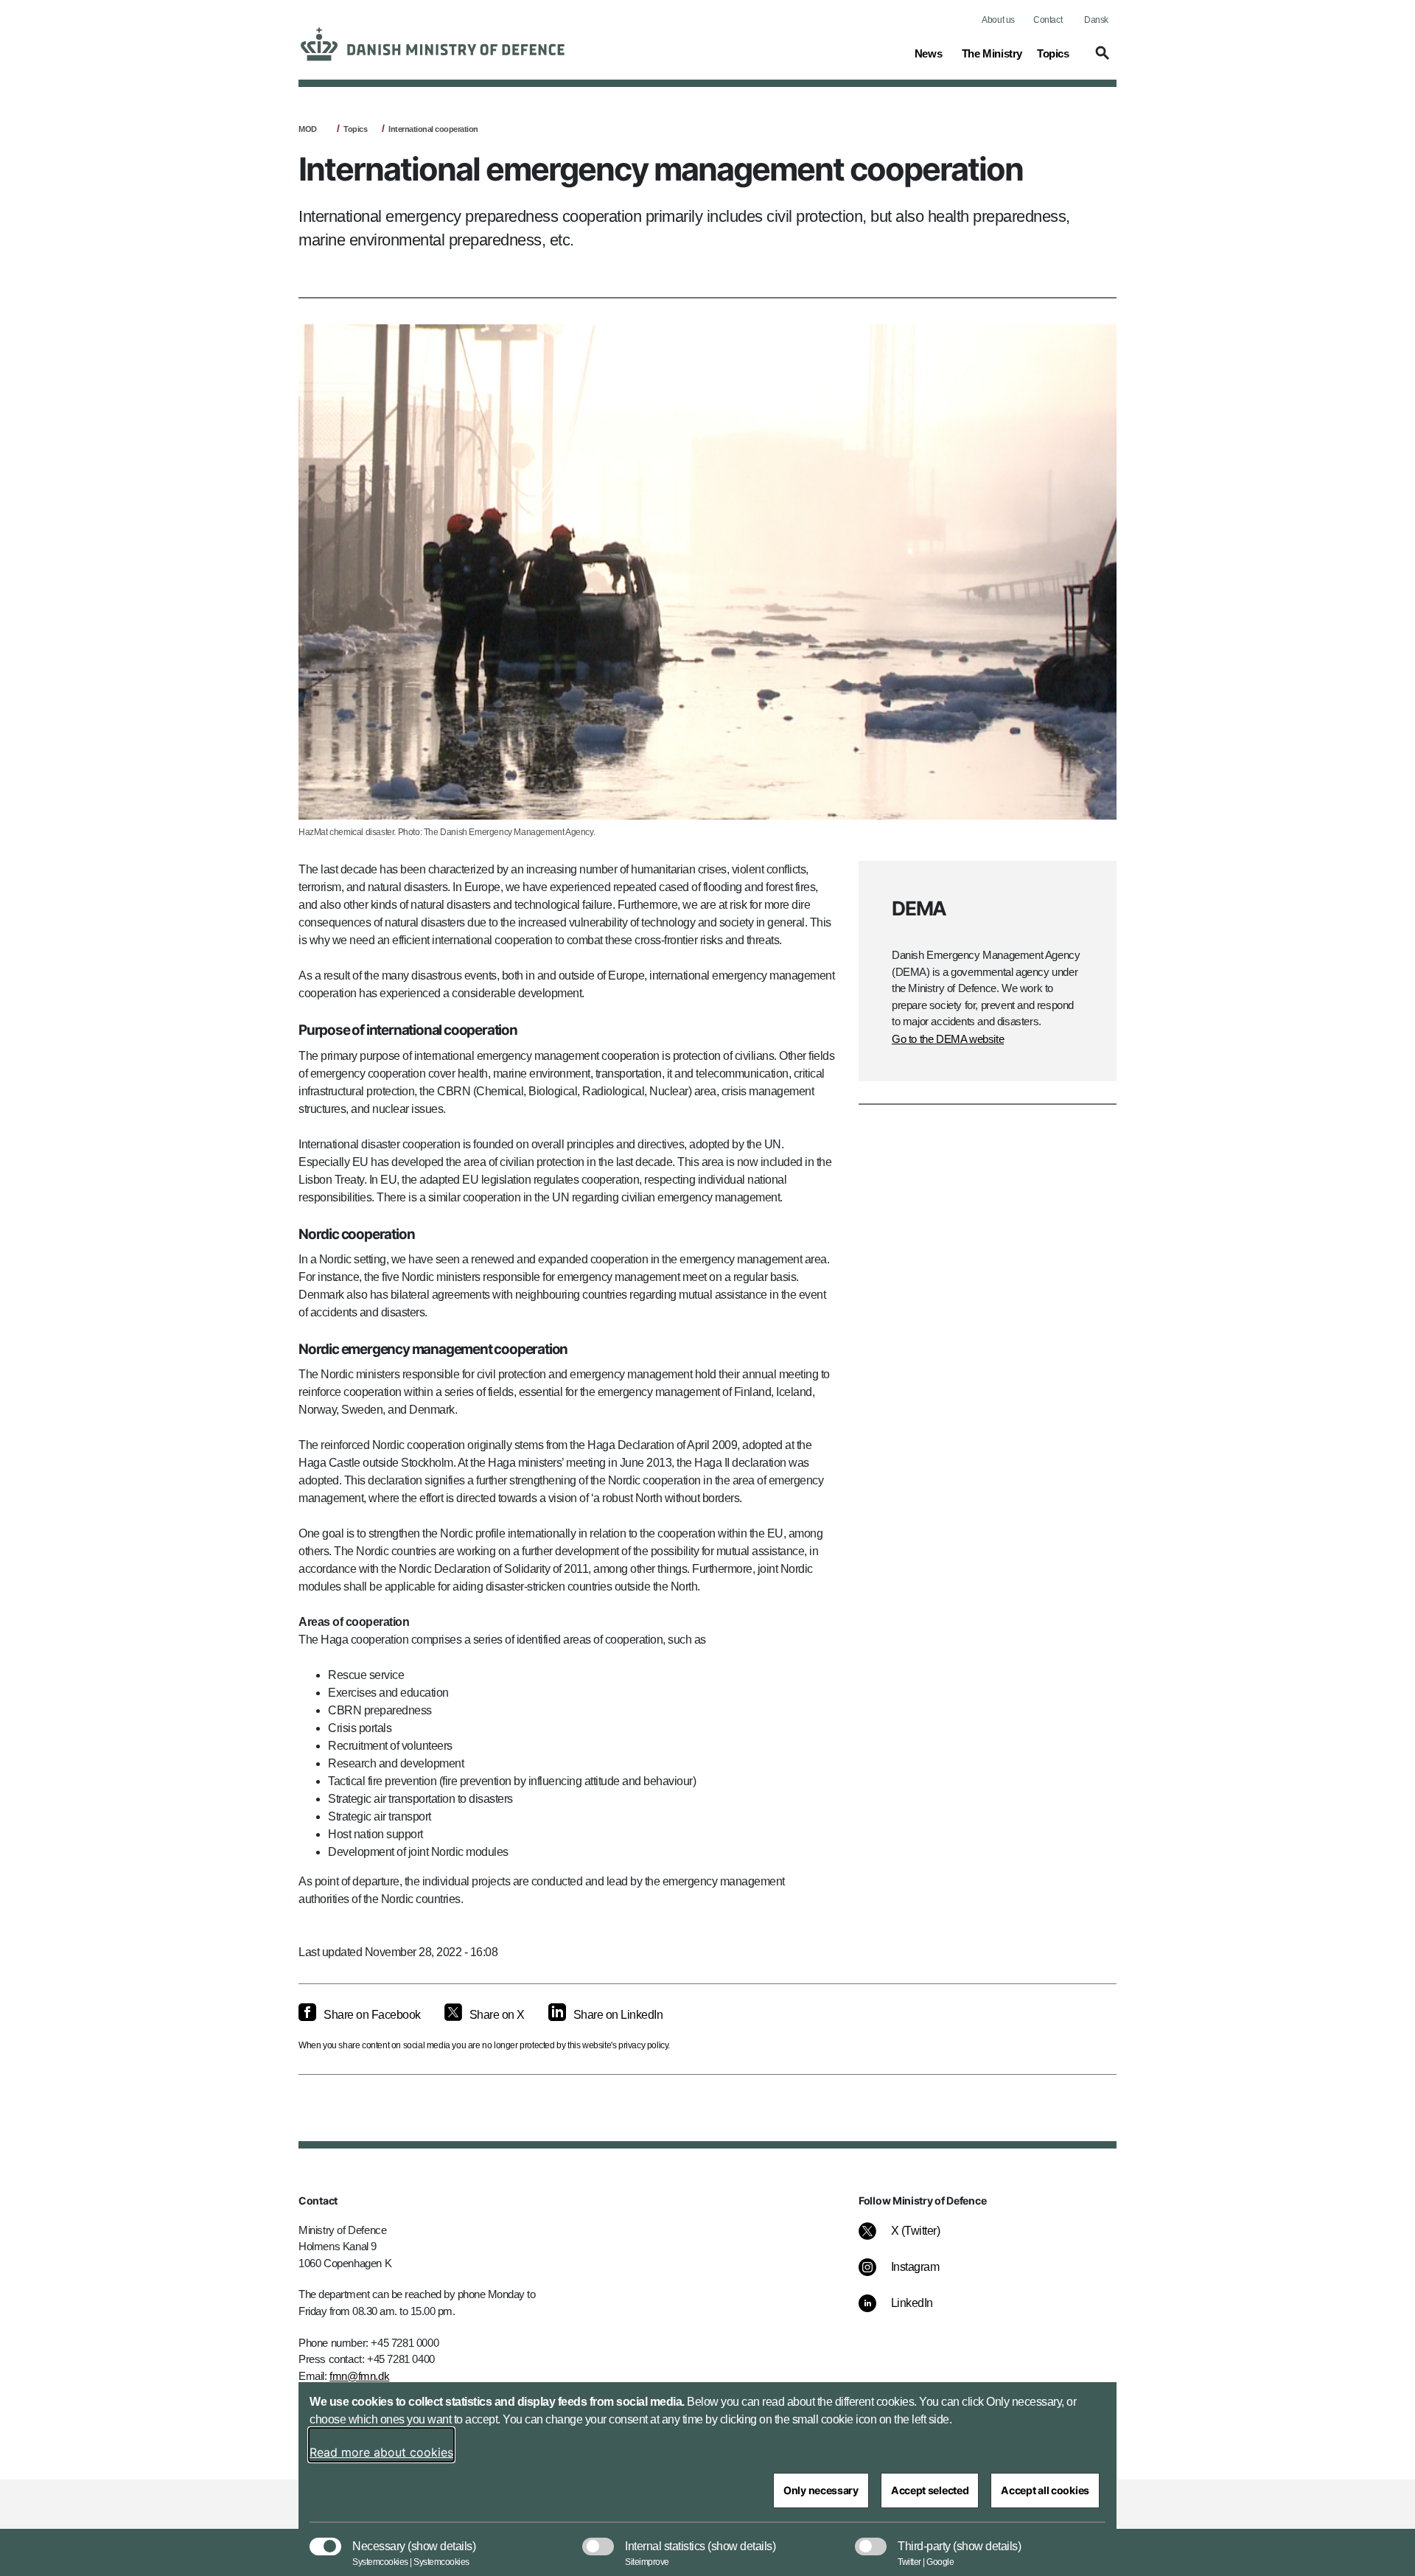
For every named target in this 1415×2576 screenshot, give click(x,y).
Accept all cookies (1045, 2490)
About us (998, 20)
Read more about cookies (381, 2452)
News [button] (931, 53)
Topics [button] (1053, 53)
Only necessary (821, 2490)
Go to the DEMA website (948, 1039)
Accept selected (930, 2490)
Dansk (1096, 20)
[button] (1100, 60)
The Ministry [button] (992, 53)
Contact (1048, 20)
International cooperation (433, 129)
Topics (355, 129)
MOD (308, 129)
